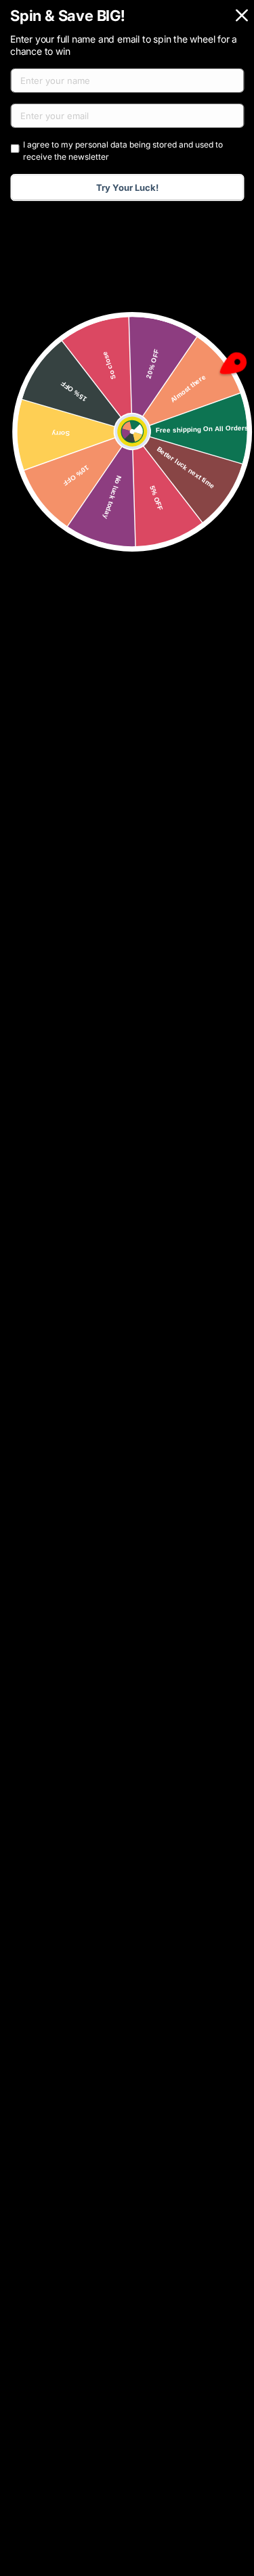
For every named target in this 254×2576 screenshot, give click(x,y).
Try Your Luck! (127, 187)
